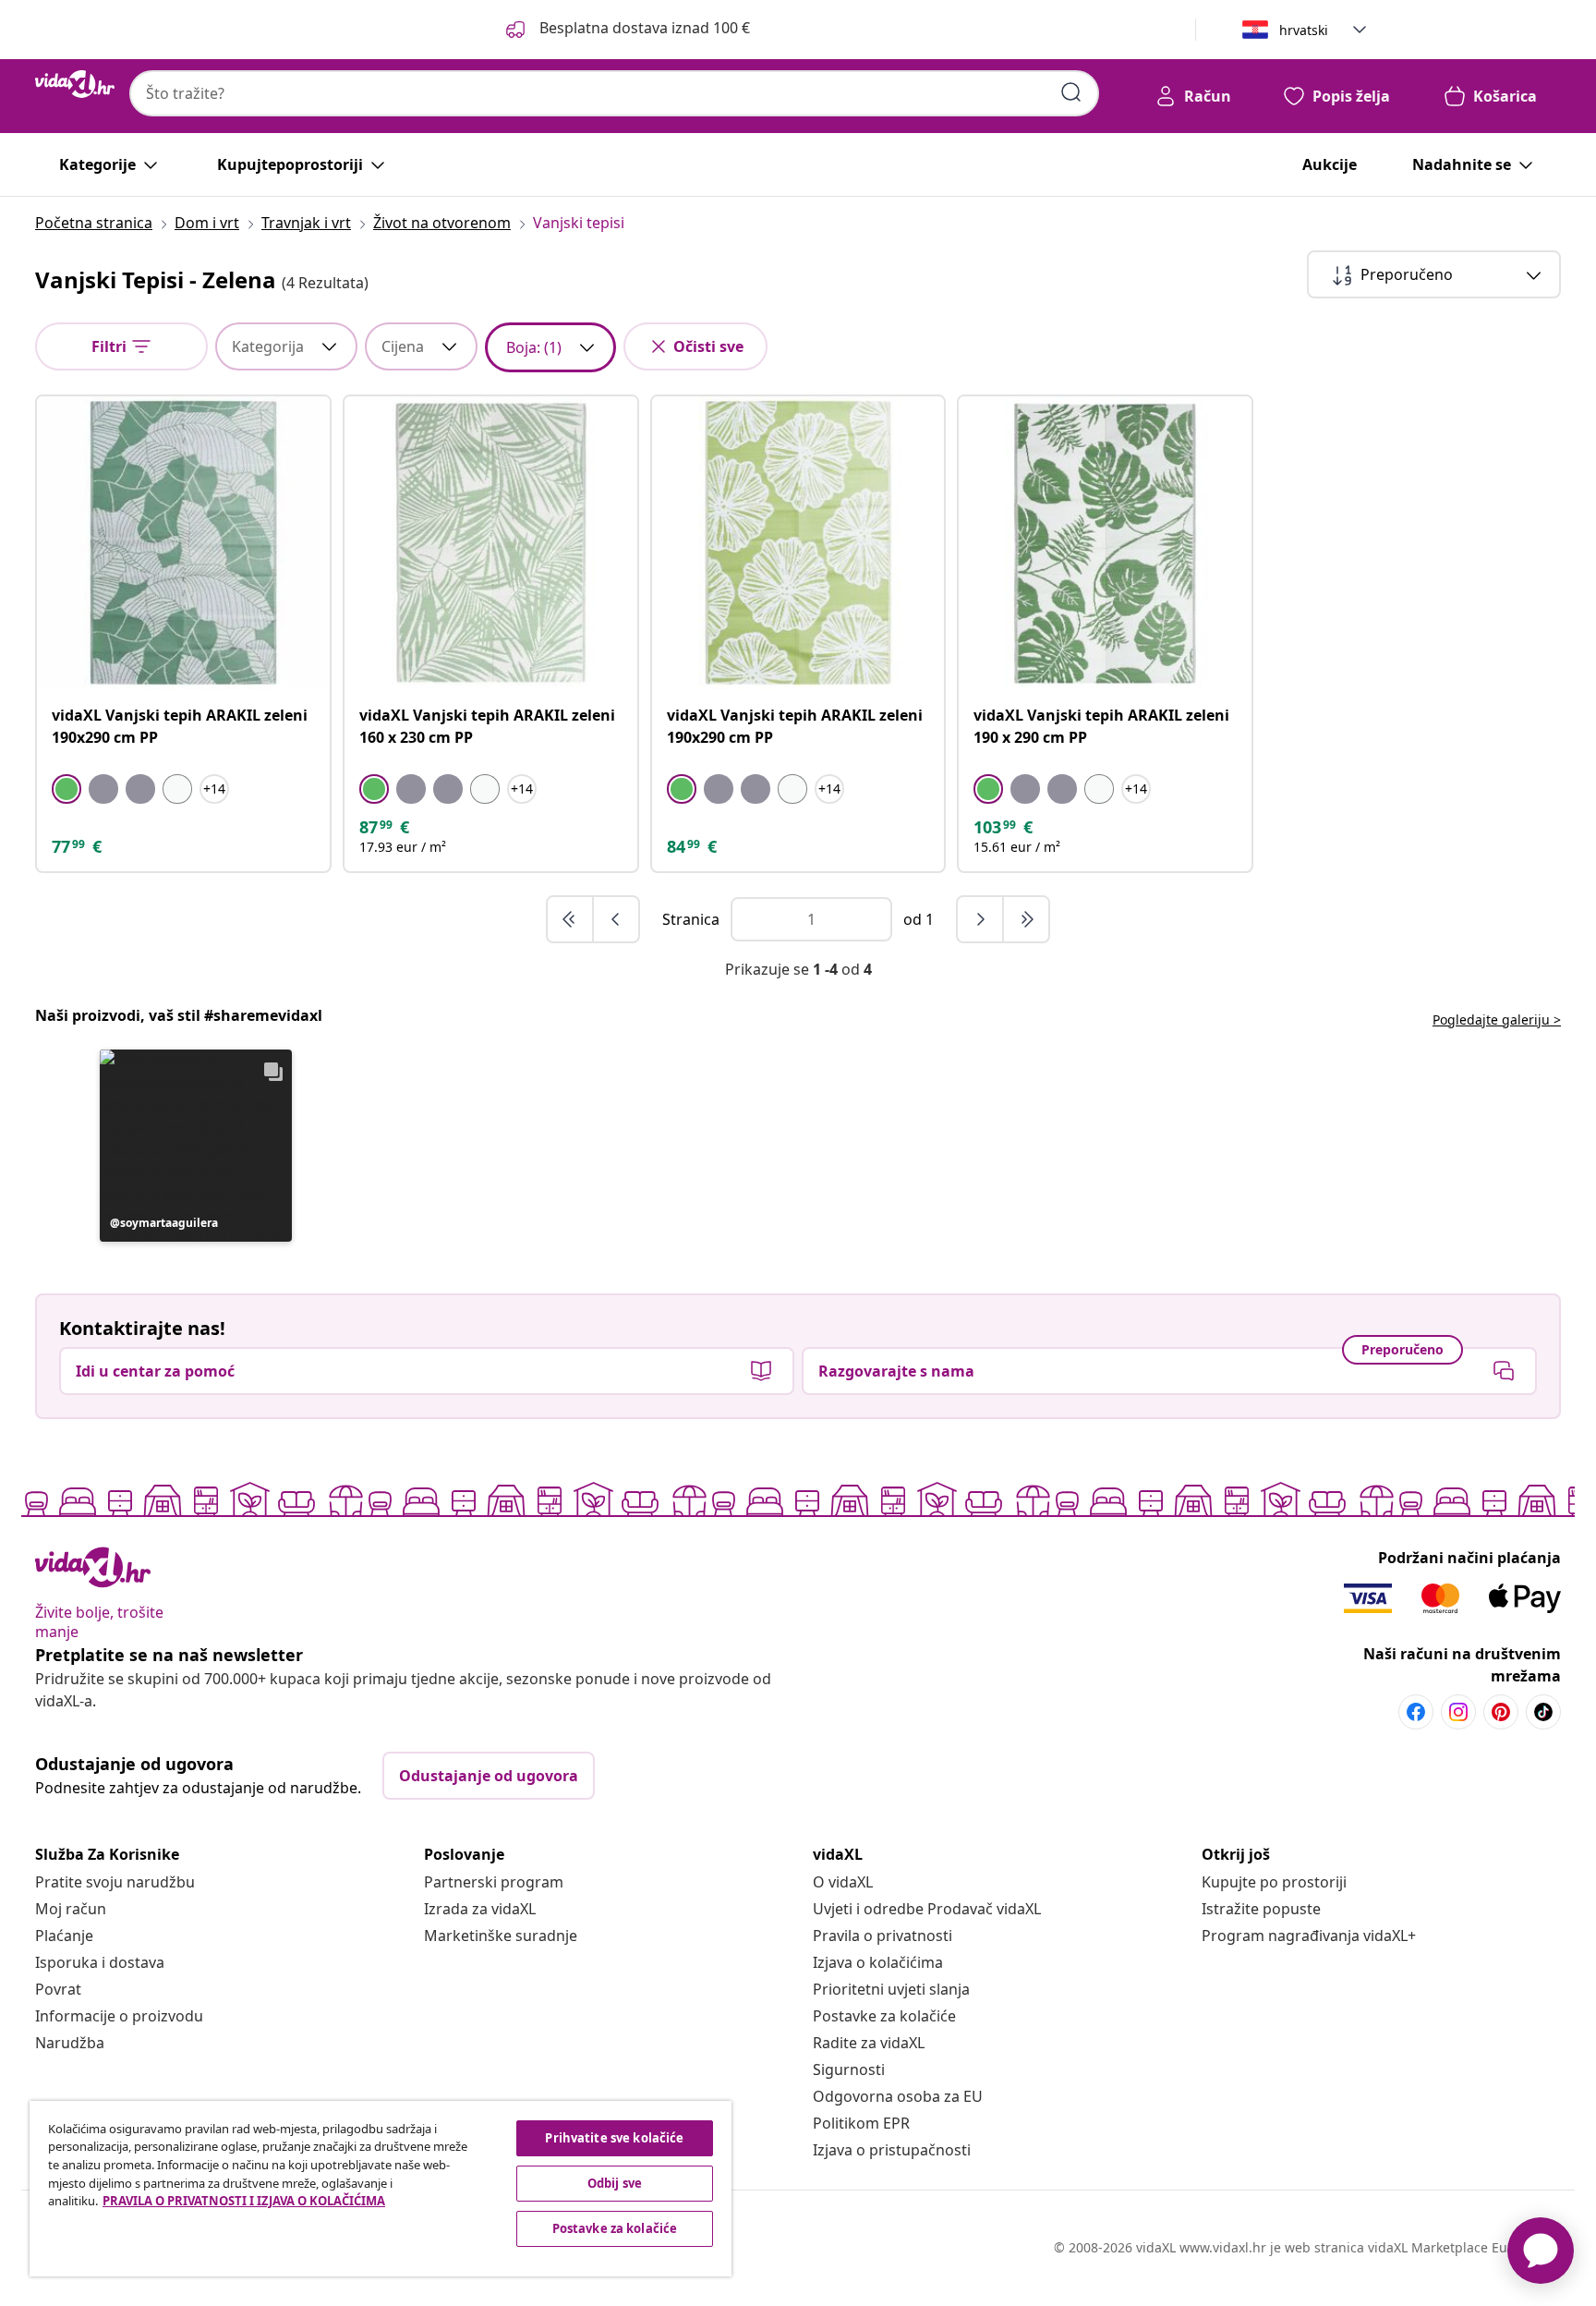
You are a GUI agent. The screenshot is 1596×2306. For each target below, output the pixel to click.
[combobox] (614, 93)
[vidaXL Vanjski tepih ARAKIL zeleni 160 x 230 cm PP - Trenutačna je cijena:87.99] (491, 543)
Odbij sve (615, 2183)
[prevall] (571, 919)
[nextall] (1026, 919)
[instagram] (1458, 1712)
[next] (981, 919)
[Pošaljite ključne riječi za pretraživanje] (1071, 92)
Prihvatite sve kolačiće (614, 2138)
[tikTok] (1543, 1712)
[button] (196, 1146)
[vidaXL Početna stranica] (75, 84)
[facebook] (1416, 1712)
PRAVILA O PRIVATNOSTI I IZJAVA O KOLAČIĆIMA (244, 2201)
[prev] (616, 919)
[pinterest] (1501, 1712)
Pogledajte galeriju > (1497, 1019)
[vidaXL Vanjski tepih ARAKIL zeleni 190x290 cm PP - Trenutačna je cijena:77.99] (183, 543)
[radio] (66, 789)
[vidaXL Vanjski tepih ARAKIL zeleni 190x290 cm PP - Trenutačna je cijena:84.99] (798, 543)
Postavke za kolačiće (884, 2016)
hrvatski (1304, 30)
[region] (381, 2189)
